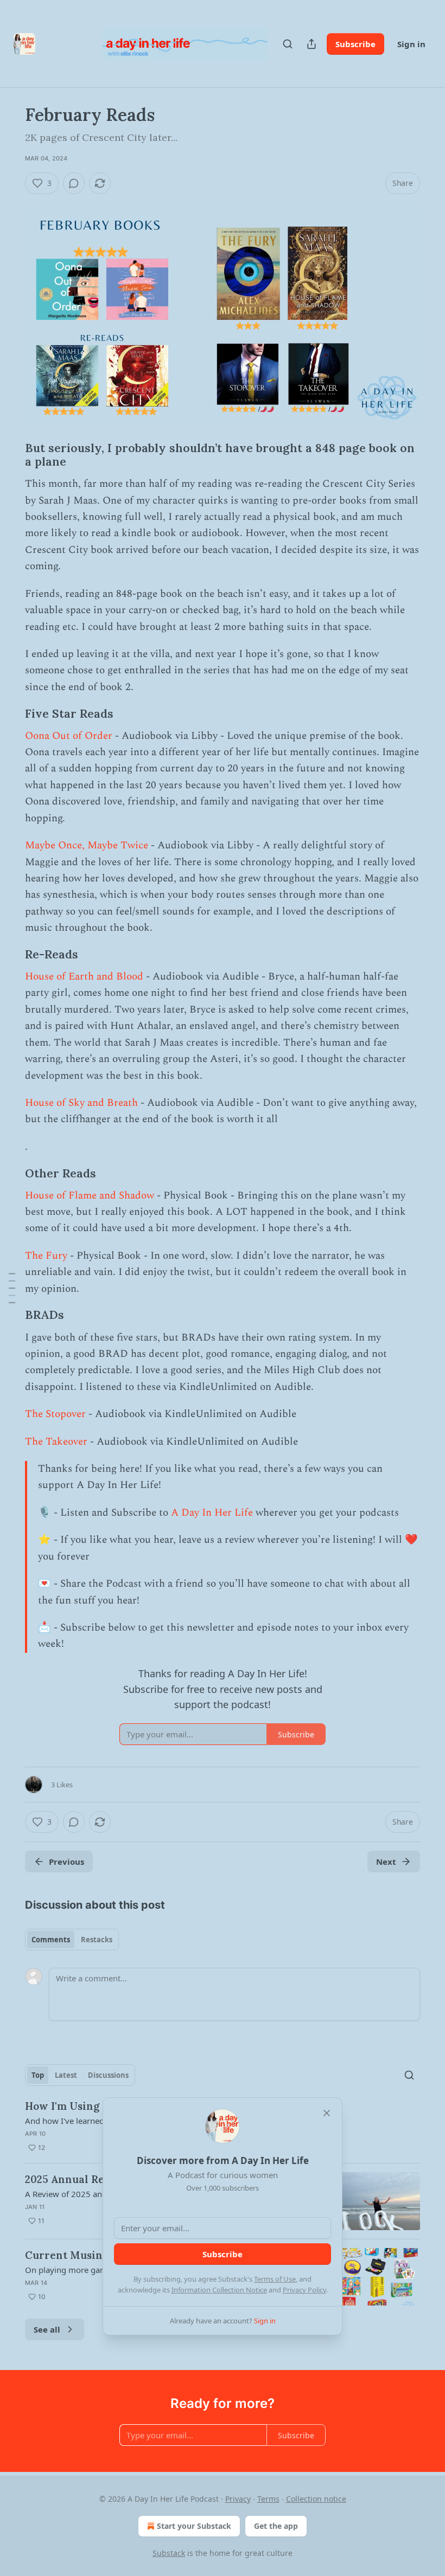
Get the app (276, 2526)
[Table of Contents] (12, 1288)
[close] (327, 2113)
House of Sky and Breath (81, 1103)
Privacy (238, 2499)
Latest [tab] (66, 2075)
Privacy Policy (304, 2290)
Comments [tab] (51, 1940)
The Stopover (55, 1414)
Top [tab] (38, 2075)
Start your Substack (194, 2526)
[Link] (10, 455)
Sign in (411, 44)
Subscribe (355, 44)
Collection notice (316, 2499)
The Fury (46, 1256)
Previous (66, 1862)
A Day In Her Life (212, 1513)
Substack (169, 2553)
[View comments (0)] (74, 183)
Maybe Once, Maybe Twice (88, 845)
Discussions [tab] (108, 2075)
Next (386, 1862)
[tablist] (72, 1940)
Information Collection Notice (219, 2290)
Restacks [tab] (97, 1940)
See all (47, 2329)
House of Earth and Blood (84, 977)
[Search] (288, 44)
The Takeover (58, 1442)
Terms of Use (275, 2279)
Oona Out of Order (69, 736)
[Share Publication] (311, 44)
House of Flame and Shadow (90, 1196)
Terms (268, 2499)
